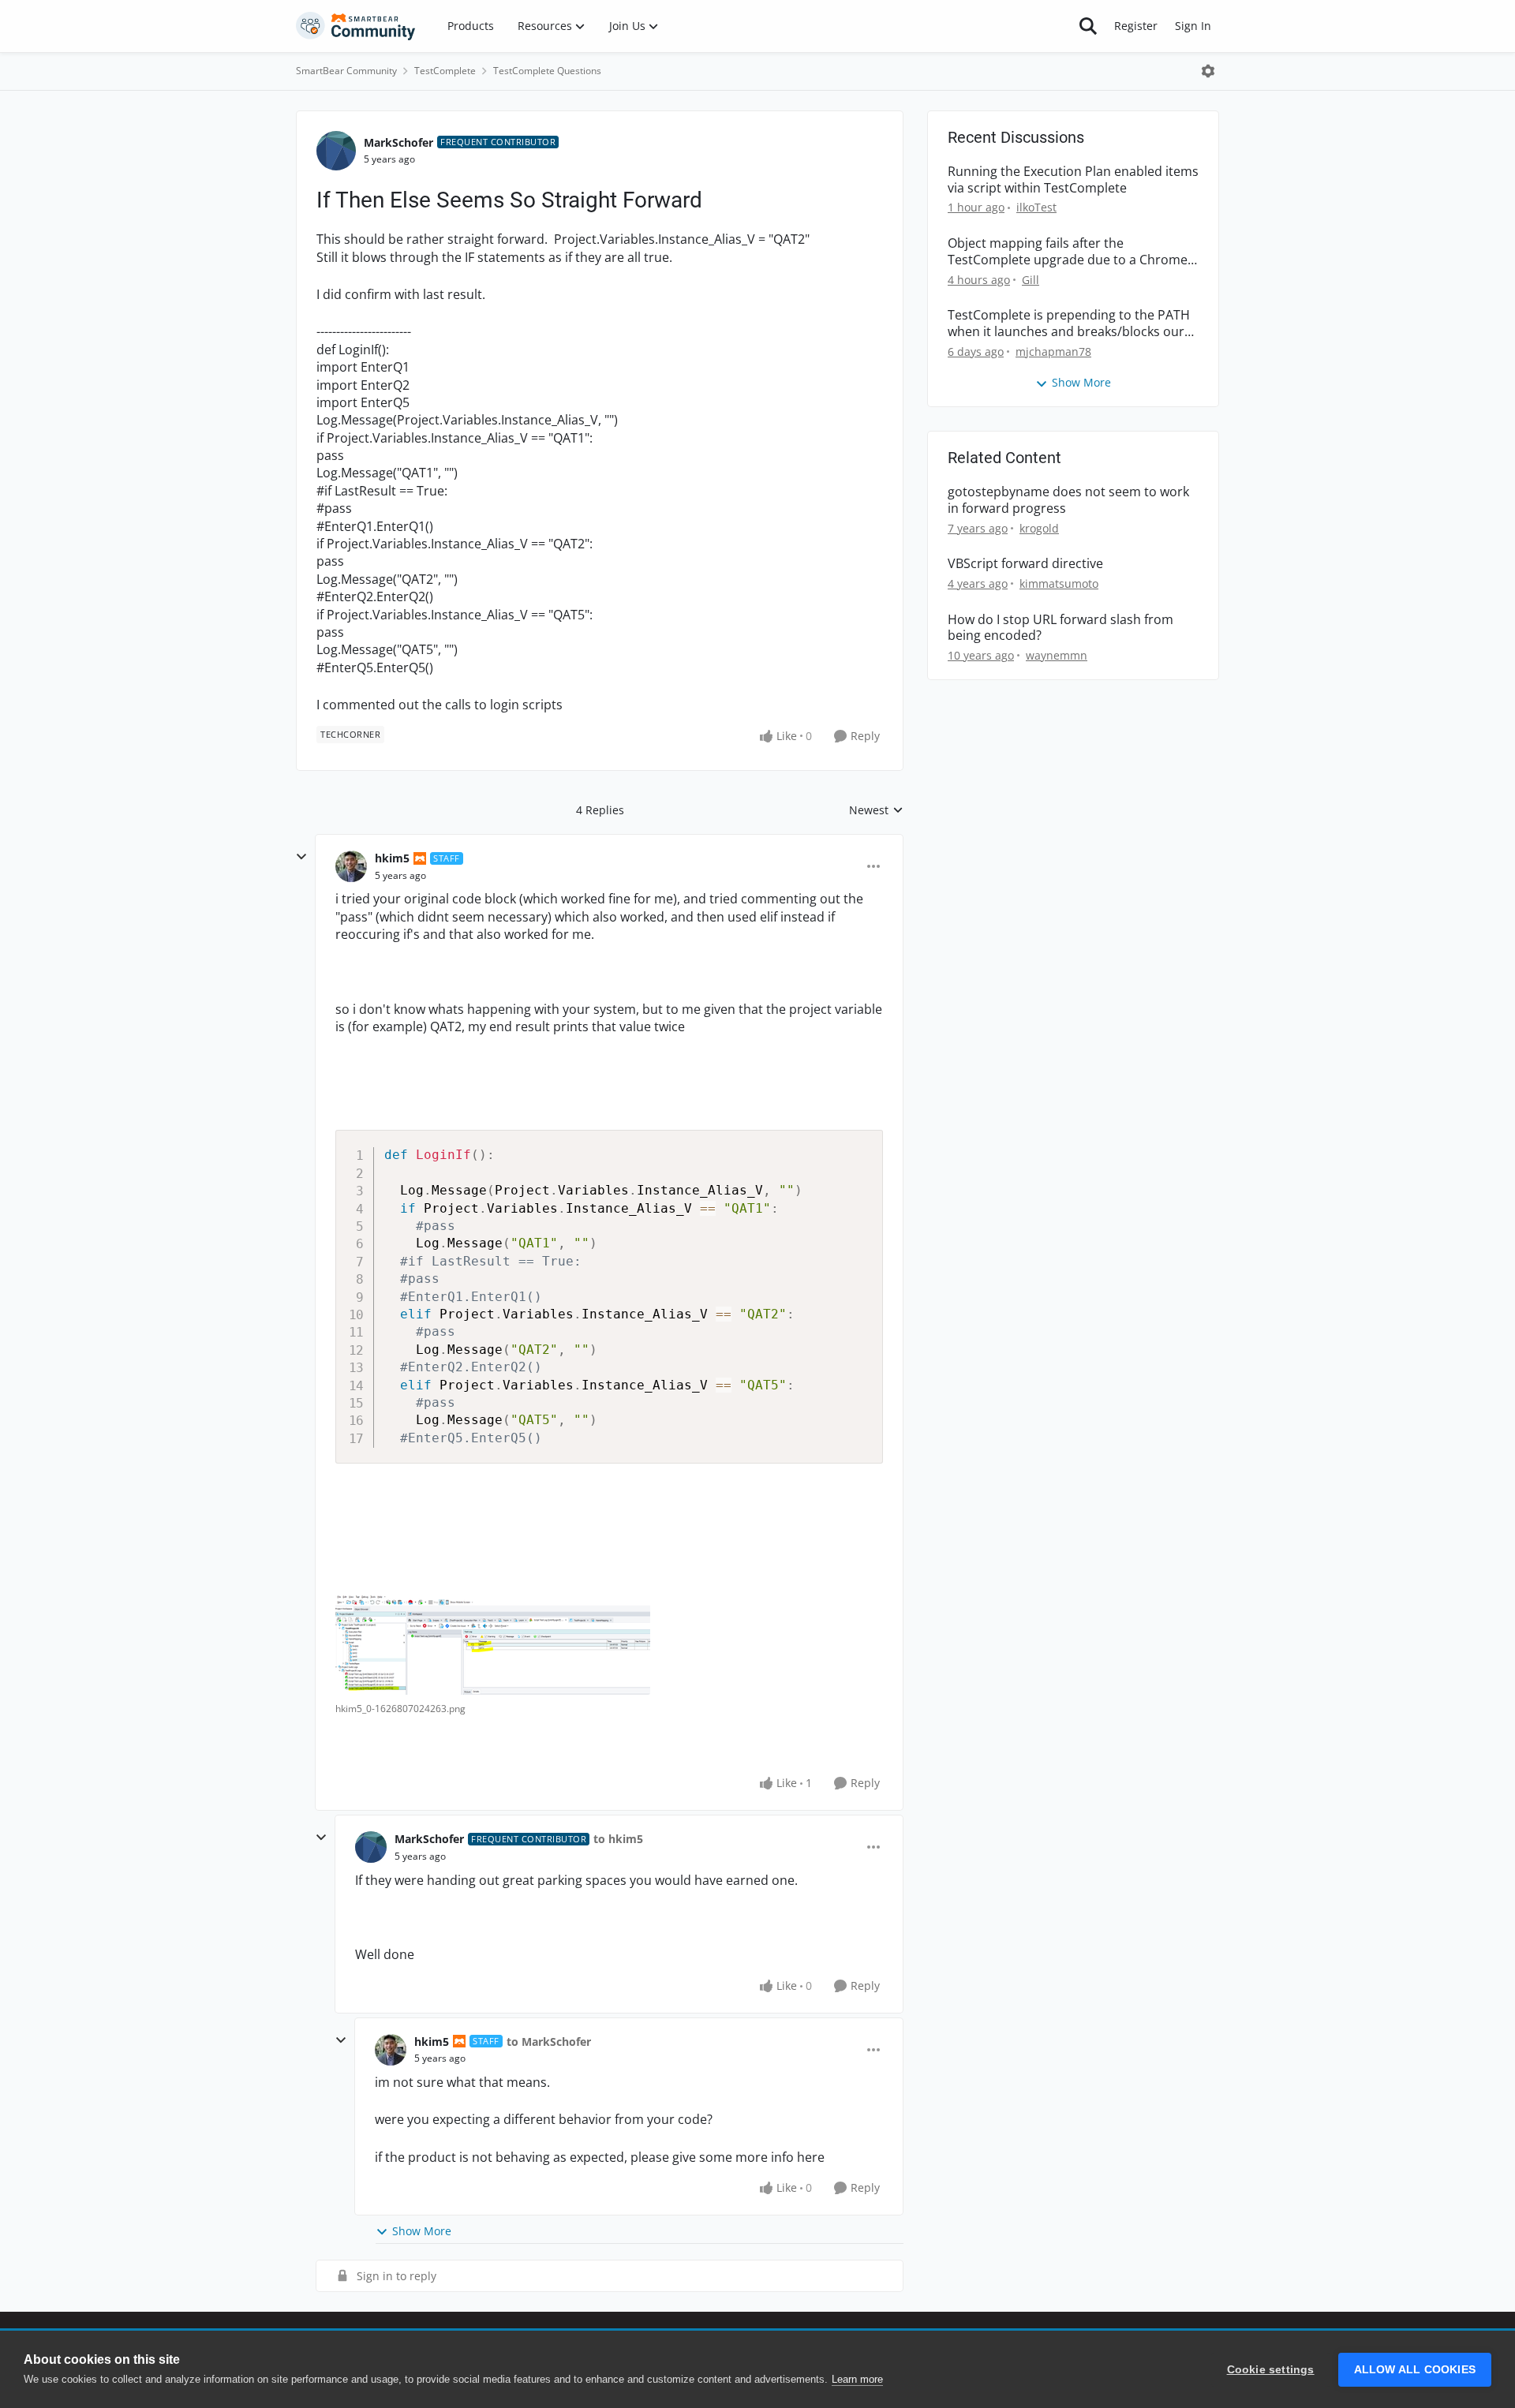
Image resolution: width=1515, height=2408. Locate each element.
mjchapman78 (1053, 351)
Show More (422, 2231)
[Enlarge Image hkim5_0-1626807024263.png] (493, 1645)
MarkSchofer (398, 142)
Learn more (857, 2379)
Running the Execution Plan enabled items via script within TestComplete (1073, 180)
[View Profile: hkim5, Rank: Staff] (351, 866)
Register (1136, 26)
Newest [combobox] (876, 810)
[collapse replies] (301, 857)
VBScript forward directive (1025, 564)
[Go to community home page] (356, 26)
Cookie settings (1271, 2370)
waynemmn (1057, 655)
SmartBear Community (346, 71)
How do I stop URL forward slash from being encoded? (1060, 628)
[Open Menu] (1208, 71)
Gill (1031, 280)
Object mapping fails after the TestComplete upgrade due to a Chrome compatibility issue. (1068, 252)
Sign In (1193, 26)
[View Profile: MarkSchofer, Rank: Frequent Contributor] (336, 151)
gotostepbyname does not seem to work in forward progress (1068, 500)
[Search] (1088, 26)
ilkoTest (1036, 207)
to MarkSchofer (549, 2042)
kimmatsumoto (1059, 583)
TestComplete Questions (547, 71)
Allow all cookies (1415, 2370)
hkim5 (392, 858)
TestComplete (445, 71)
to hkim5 (618, 1839)
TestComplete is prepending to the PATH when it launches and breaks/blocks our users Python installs (1069, 323)
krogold (1039, 528)
